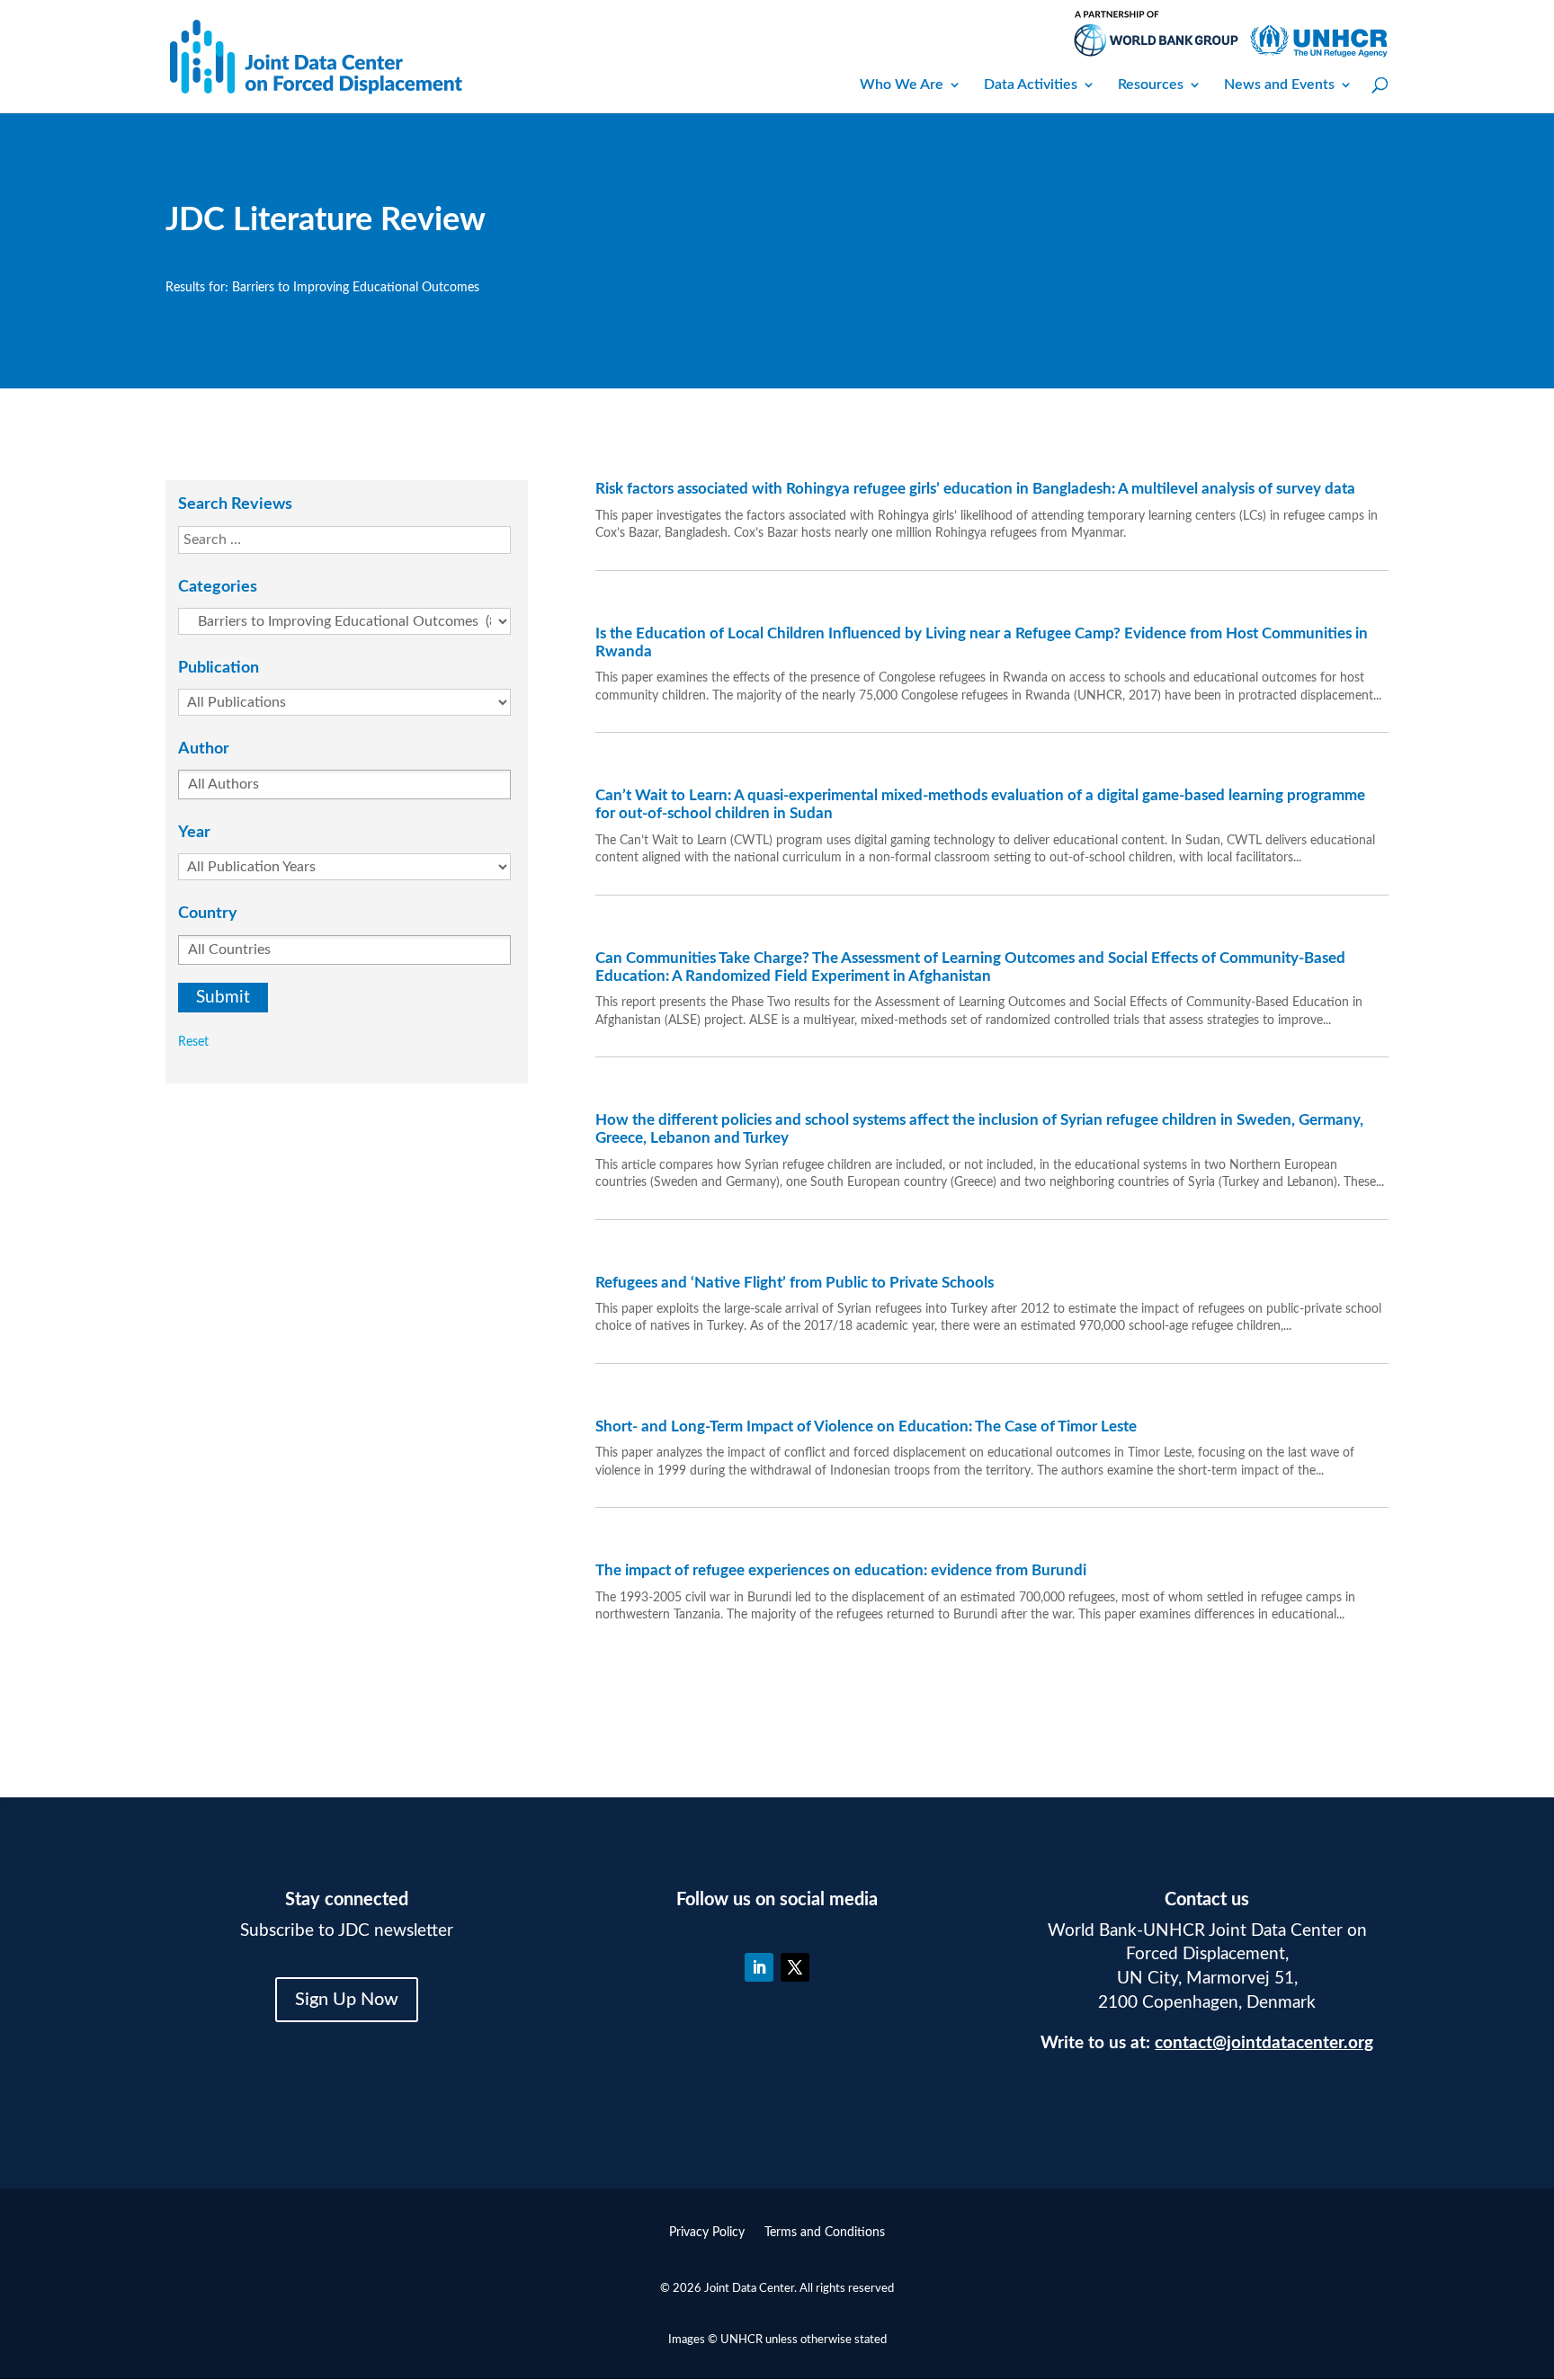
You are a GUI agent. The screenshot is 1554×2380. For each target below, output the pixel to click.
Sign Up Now (347, 2000)
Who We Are (902, 85)
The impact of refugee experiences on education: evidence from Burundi (841, 1570)
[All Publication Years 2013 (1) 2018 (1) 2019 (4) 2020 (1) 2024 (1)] (353, 867)
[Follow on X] (795, 1967)
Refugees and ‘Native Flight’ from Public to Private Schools (795, 1283)
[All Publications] (353, 702)
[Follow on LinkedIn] (759, 1967)
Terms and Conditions (825, 2233)
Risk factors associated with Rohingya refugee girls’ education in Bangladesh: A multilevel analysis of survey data (975, 489)
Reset (193, 1042)
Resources (1151, 85)
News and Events (1279, 85)
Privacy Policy (707, 2233)
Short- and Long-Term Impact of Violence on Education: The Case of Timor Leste (866, 1426)
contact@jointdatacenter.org (1264, 2043)
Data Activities (1031, 85)
